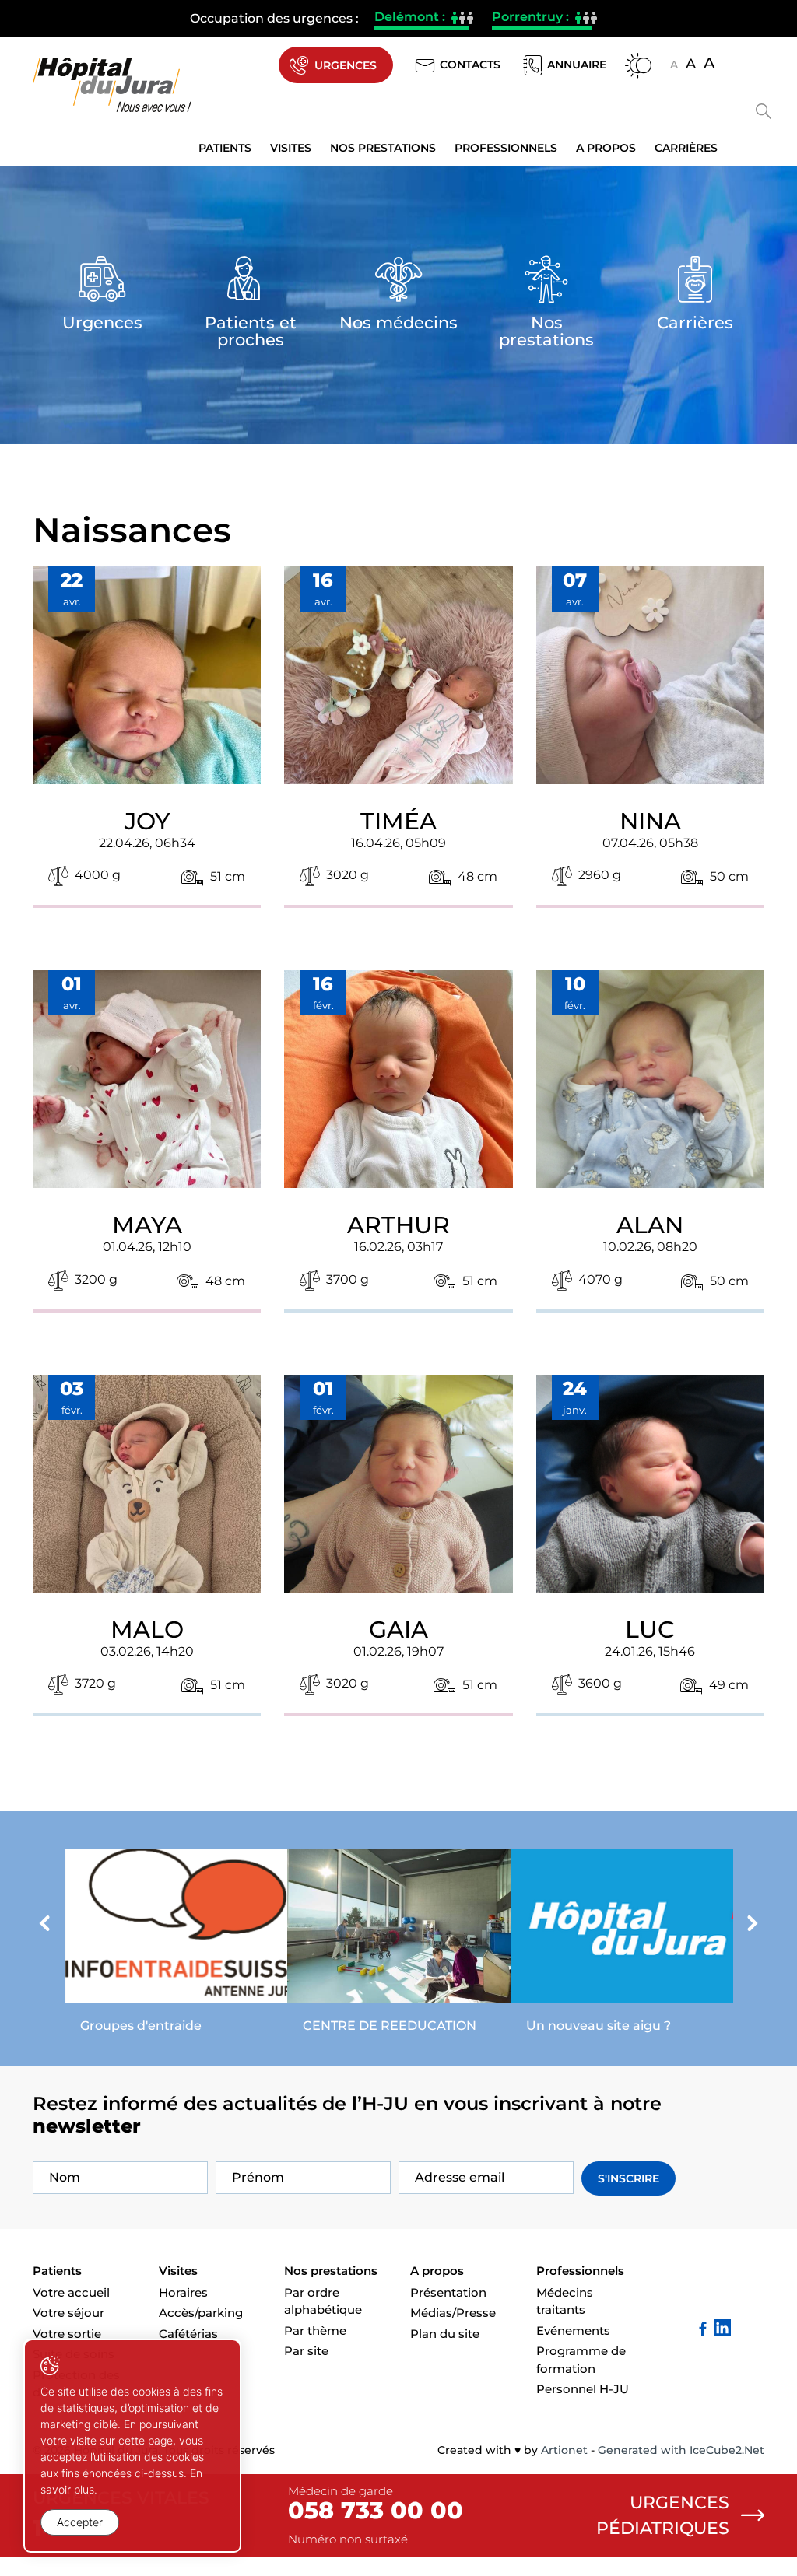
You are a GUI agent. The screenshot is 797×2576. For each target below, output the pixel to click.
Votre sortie (67, 2334)
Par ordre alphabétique (323, 2301)
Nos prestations (383, 148)
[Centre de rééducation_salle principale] (399, 1945)
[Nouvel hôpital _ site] (622, 1945)
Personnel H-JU (583, 2389)
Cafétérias (188, 2334)
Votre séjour (68, 2313)
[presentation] (44, 1926)
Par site (306, 2351)
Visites (291, 148)
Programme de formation (581, 2360)
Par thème (315, 2331)
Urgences (346, 65)
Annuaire (577, 65)
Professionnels (506, 148)
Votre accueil (71, 2292)
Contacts (470, 65)
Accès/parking (201, 2313)
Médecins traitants (565, 2301)
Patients (225, 148)
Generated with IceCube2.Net (681, 2450)
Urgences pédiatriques (663, 2515)
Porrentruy (542, 19)
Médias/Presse (453, 2313)
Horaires (183, 2292)
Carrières (686, 148)
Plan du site (445, 2334)
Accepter (80, 2522)
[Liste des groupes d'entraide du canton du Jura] (176, 1945)
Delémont (421, 19)
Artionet (564, 2450)
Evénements (573, 2331)
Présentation (448, 2292)
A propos (606, 148)
